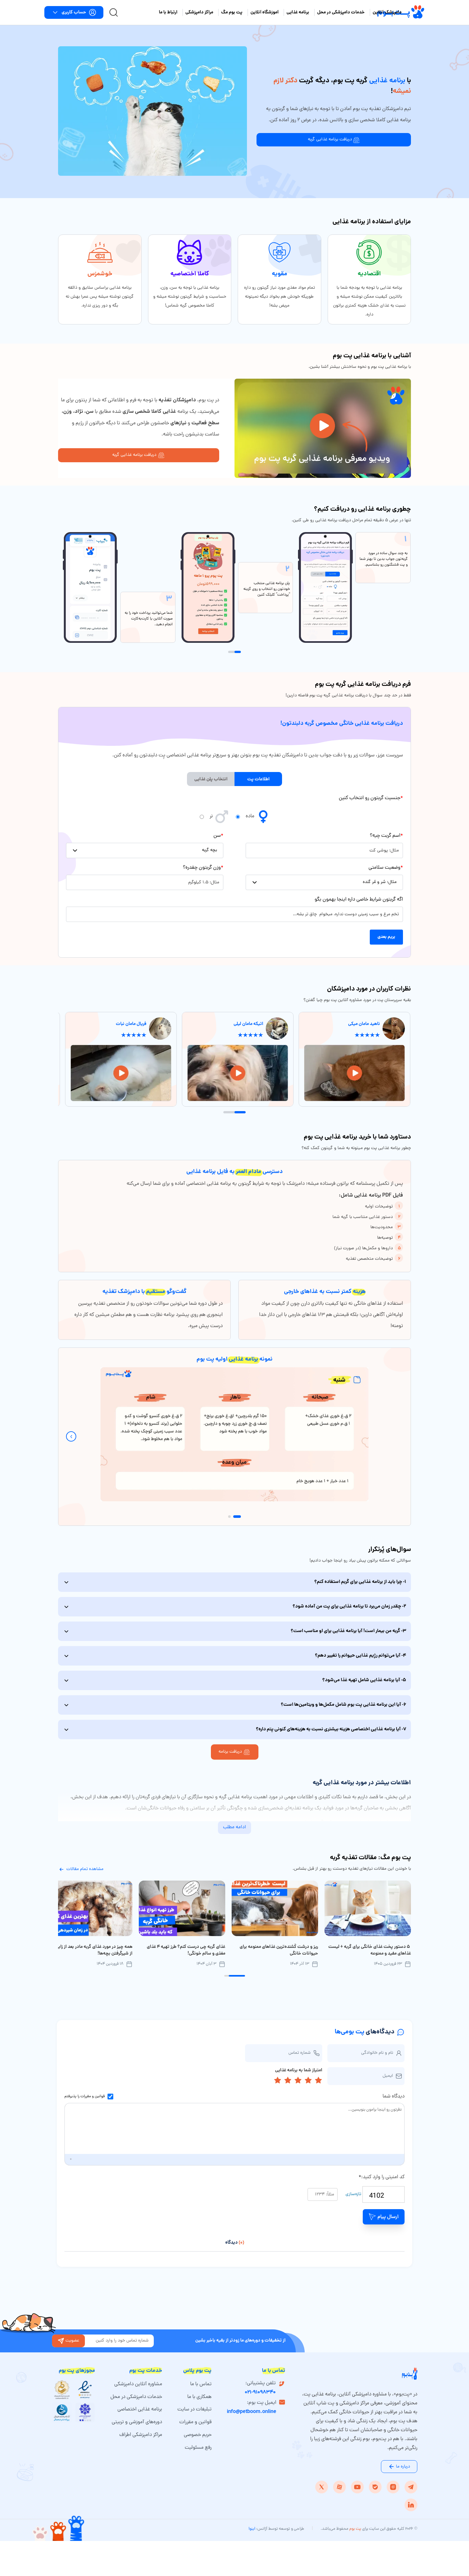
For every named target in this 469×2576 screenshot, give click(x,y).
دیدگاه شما (394, 2097)
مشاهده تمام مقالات (85, 1869)
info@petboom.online (252, 2412)
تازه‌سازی (353, 2194)
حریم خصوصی (198, 2435)
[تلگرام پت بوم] (411, 2487)
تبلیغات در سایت (194, 2409)
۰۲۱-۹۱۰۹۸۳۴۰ (260, 2392)
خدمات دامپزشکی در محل (341, 12)
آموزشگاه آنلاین (264, 12)
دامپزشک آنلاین (387, 12)
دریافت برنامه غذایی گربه (134, 455)
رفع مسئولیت (198, 2448)
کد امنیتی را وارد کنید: (382, 2177)
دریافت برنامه (230, 1752)
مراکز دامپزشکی (199, 12)
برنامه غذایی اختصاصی (140, 2409)
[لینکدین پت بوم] (411, 2505)
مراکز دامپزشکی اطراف (141, 2435)
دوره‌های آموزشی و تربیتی (137, 2422)
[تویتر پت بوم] (322, 2487)
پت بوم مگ (232, 12)
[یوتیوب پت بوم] (357, 2487)
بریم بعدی (386, 937)
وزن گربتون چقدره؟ (203, 868)
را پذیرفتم (85, 2097)
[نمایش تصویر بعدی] (71, 1436)
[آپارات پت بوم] (339, 2487)
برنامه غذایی (298, 12)
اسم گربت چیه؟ (386, 836)
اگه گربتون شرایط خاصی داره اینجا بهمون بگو (359, 900)
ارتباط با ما (168, 12)
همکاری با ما (199, 2397)
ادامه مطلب (234, 1827)
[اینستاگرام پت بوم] (393, 2487)
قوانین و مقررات (93, 2097)
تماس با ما (201, 2384)
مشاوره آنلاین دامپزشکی (138, 2384)
